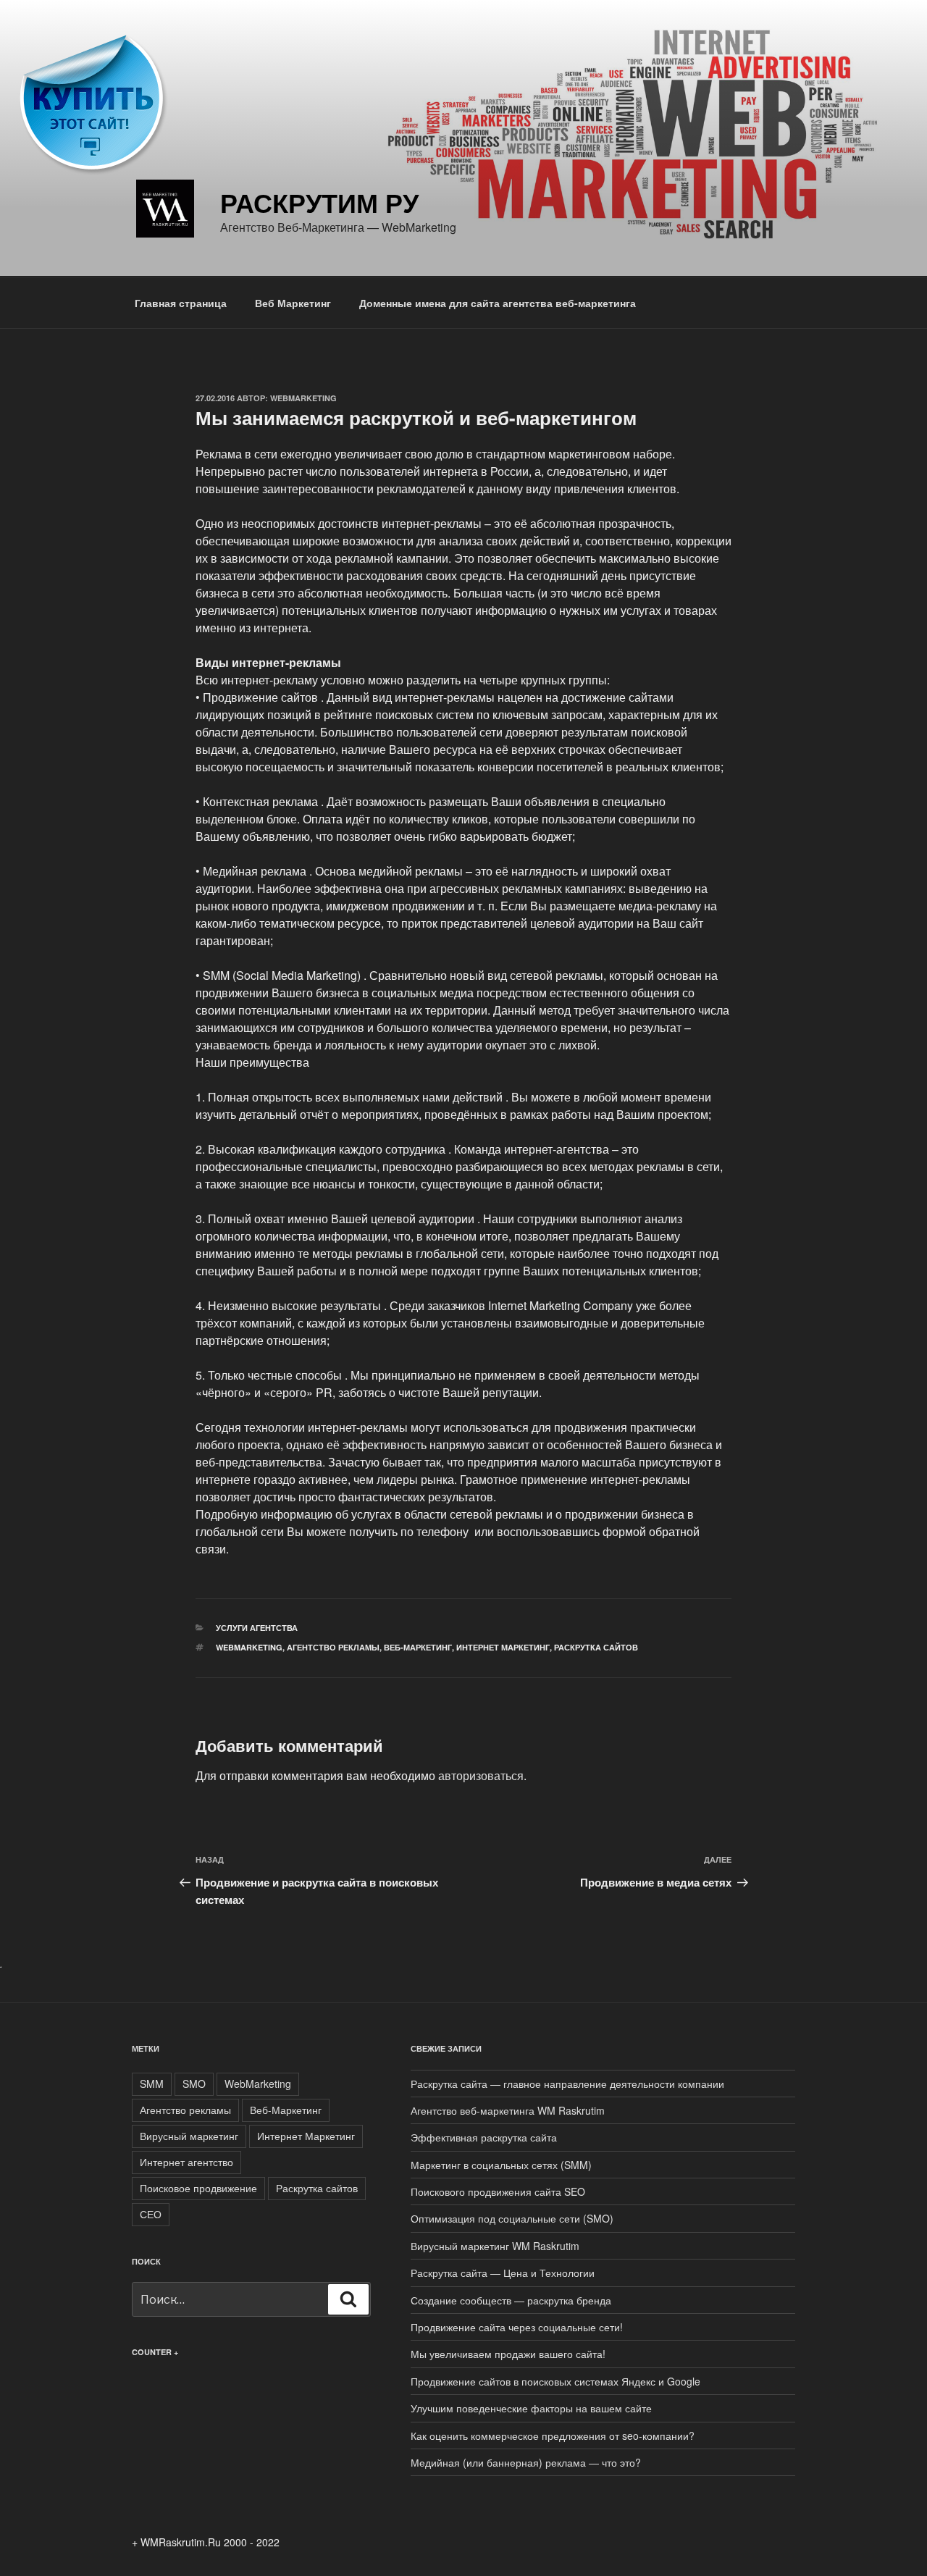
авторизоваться (481, 1775)
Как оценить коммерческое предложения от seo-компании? (553, 2436)
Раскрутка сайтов (596, 1647)
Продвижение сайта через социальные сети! (517, 2327)
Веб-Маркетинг (418, 1647)
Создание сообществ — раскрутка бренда (511, 2300)
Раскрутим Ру (319, 202)
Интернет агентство (186, 2162)
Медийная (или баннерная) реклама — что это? (526, 2462)
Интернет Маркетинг (503, 1647)
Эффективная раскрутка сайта (484, 2137)
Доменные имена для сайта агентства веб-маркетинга (498, 303)
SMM (152, 2084)
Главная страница (181, 303)
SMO (194, 2084)
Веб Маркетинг (293, 303)
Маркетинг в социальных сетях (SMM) (501, 2165)
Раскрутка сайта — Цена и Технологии (503, 2273)
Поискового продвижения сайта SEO (498, 2191)
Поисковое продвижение (198, 2188)
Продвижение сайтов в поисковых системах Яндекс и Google (555, 2381)
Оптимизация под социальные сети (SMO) (512, 2218)
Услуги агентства (257, 1628)
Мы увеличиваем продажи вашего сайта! (508, 2354)
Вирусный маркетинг (189, 2136)
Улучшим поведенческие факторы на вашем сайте (531, 2408)
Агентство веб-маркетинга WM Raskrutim (508, 2110)
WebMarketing (303, 398)
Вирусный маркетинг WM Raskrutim (495, 2246)
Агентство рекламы (333, 1647)
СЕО (151, 2214)
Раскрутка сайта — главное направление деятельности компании (567, 2084)
